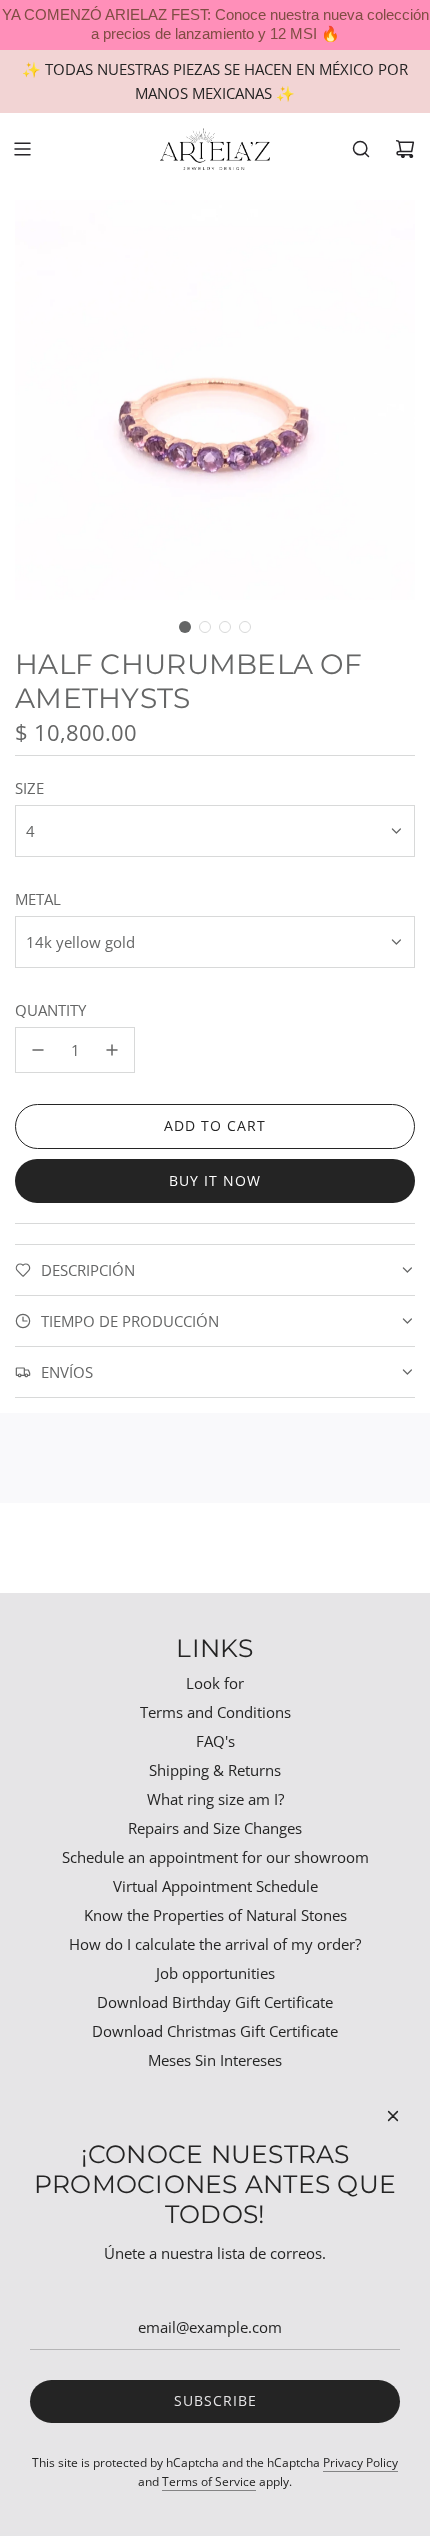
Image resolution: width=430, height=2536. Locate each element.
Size (29, 788)
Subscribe (215, 2400)
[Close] (393, 2116)
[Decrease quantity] (38, 1050)
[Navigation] (22, 149)
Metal (38, 899)
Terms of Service (209, 2481)
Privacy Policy (360, 2462)
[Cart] (405, 149)
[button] (185, 627)
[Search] (361, 149)
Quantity (50, 1010)
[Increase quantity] (112, 1050)
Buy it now (215, 1180)
